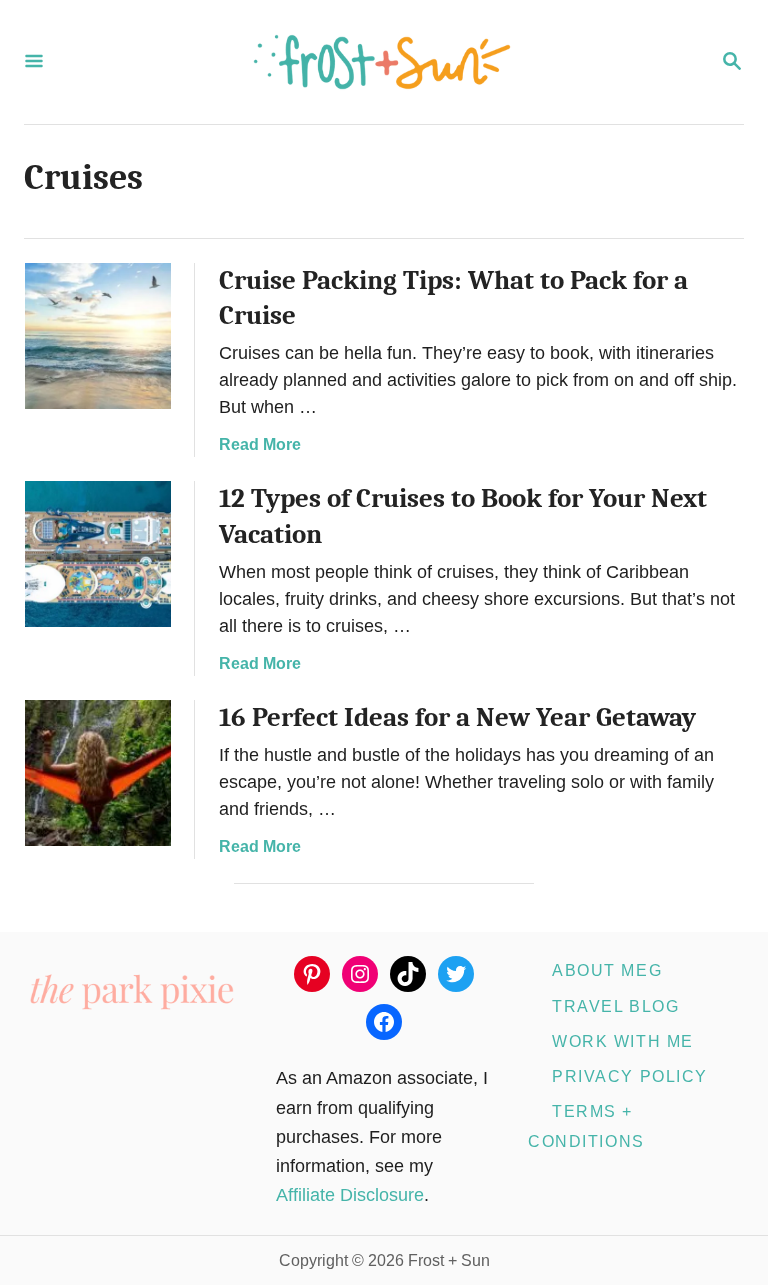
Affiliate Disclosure (350, 1195)
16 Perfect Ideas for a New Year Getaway (457, 717)
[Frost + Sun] (382, 62)
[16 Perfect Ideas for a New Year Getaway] (98, 773)
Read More (260, 444)
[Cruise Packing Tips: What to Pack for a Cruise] (98, 336)
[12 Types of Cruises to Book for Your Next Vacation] (98, 554)
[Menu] (34, 62)
